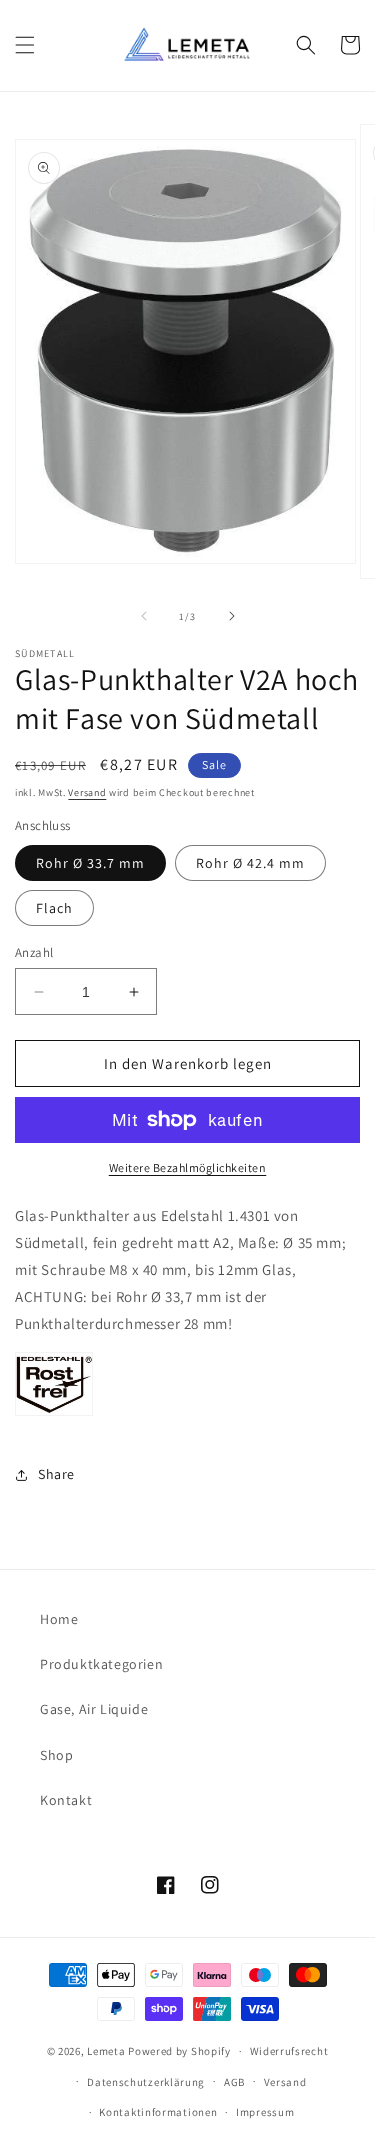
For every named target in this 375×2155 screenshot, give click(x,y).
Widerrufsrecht (289, 2051)
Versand (87, 792)
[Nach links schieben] (144, 616)
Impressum (265, 2112)
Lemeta (106, 2051)
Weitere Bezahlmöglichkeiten (188, 1167)
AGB (234, 2082)
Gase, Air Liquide (94, 1709)
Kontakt (66, 1800)
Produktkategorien (101, 1664)
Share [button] (56, 1474)
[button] (25, 45)
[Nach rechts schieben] (232, 616)
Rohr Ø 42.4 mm (250, 863)
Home (59, 1619)
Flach (54, 908)
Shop (56, 1755)
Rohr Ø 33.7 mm (90, 863)
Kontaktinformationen (158, 2112)
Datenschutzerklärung (146, 2082)
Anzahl (34, 952)
